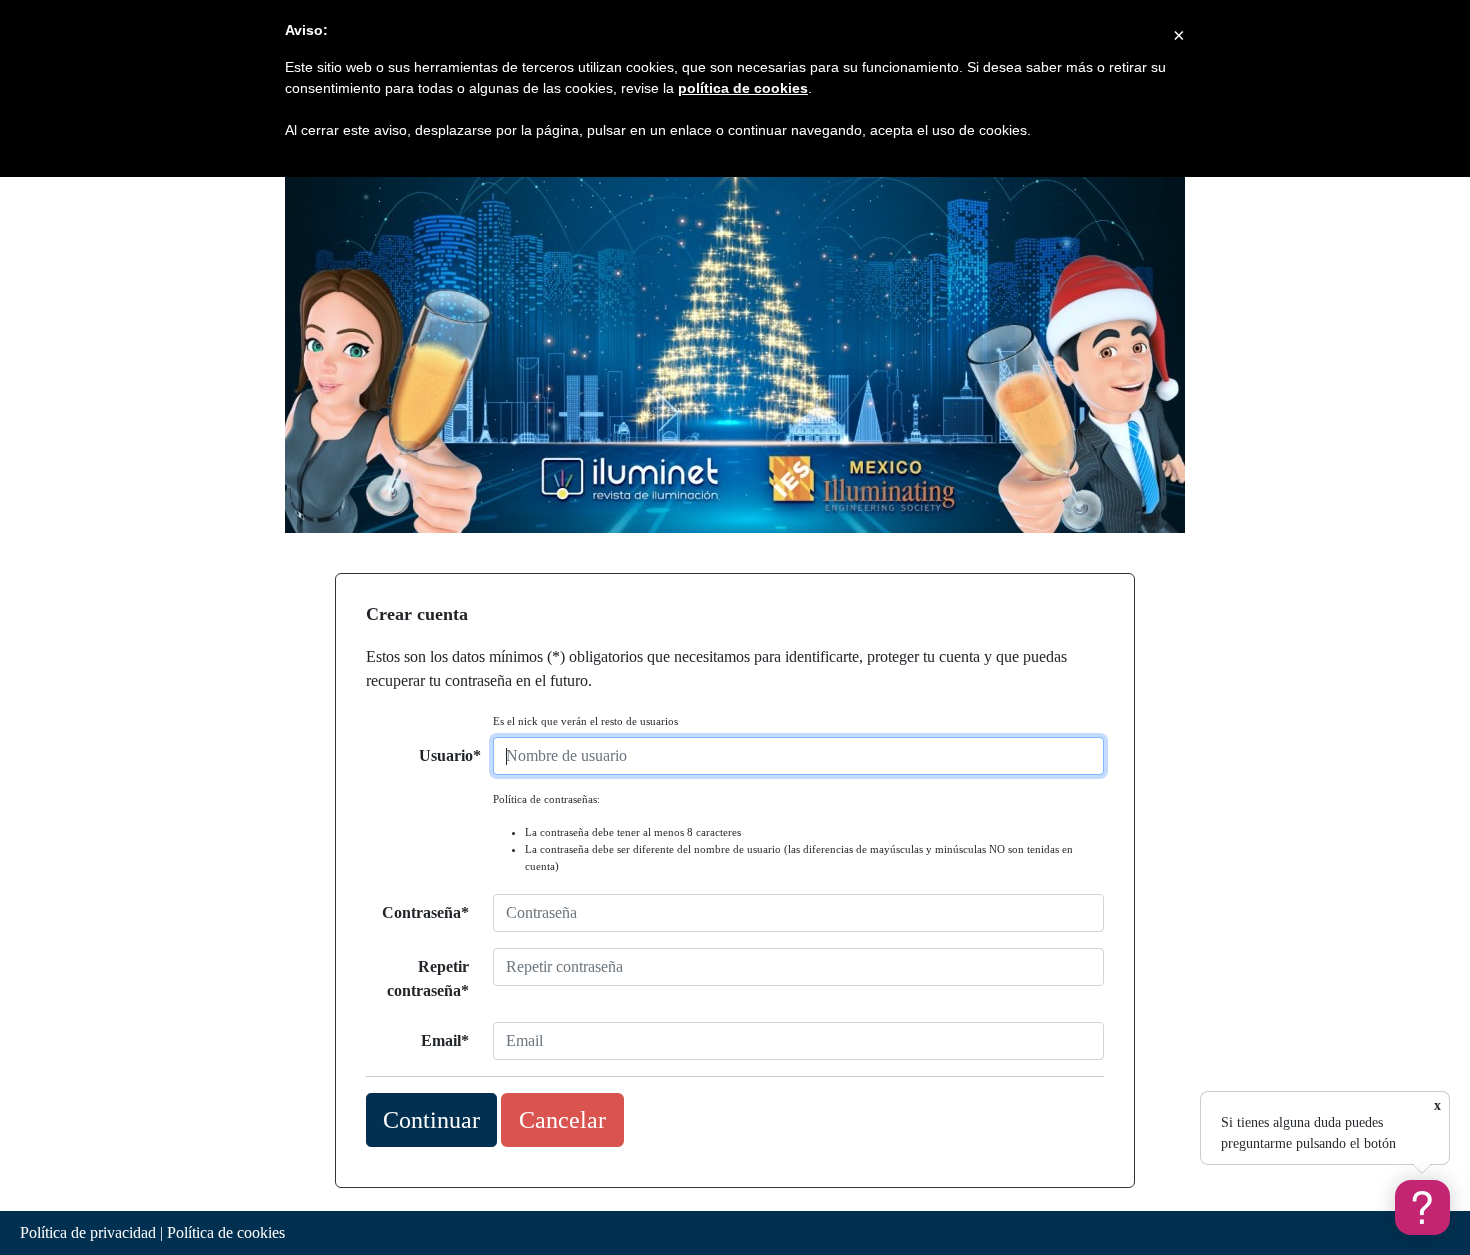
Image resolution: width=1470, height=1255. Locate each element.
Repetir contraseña (428, 978)
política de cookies (743, 88)
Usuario (446, 755)
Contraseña (421, 912)
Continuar (431, 1120)
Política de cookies (226, 1232)
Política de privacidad (88, 1232)
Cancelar (562, 1120)
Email (441, 1040)
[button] (1422, 1207)
